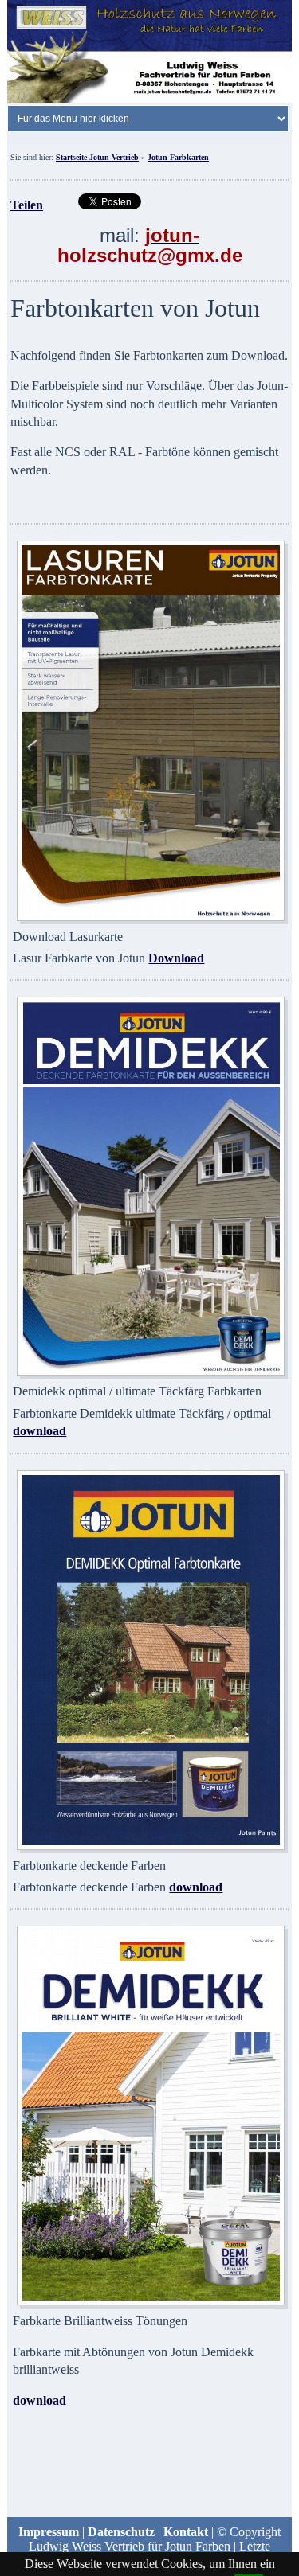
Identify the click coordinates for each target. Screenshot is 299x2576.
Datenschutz (121, 2532)
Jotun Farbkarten (178, 157)
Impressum (49, 2532)
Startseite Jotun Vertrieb (97, 157)
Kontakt (186, 2532)
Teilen (27, 205)
